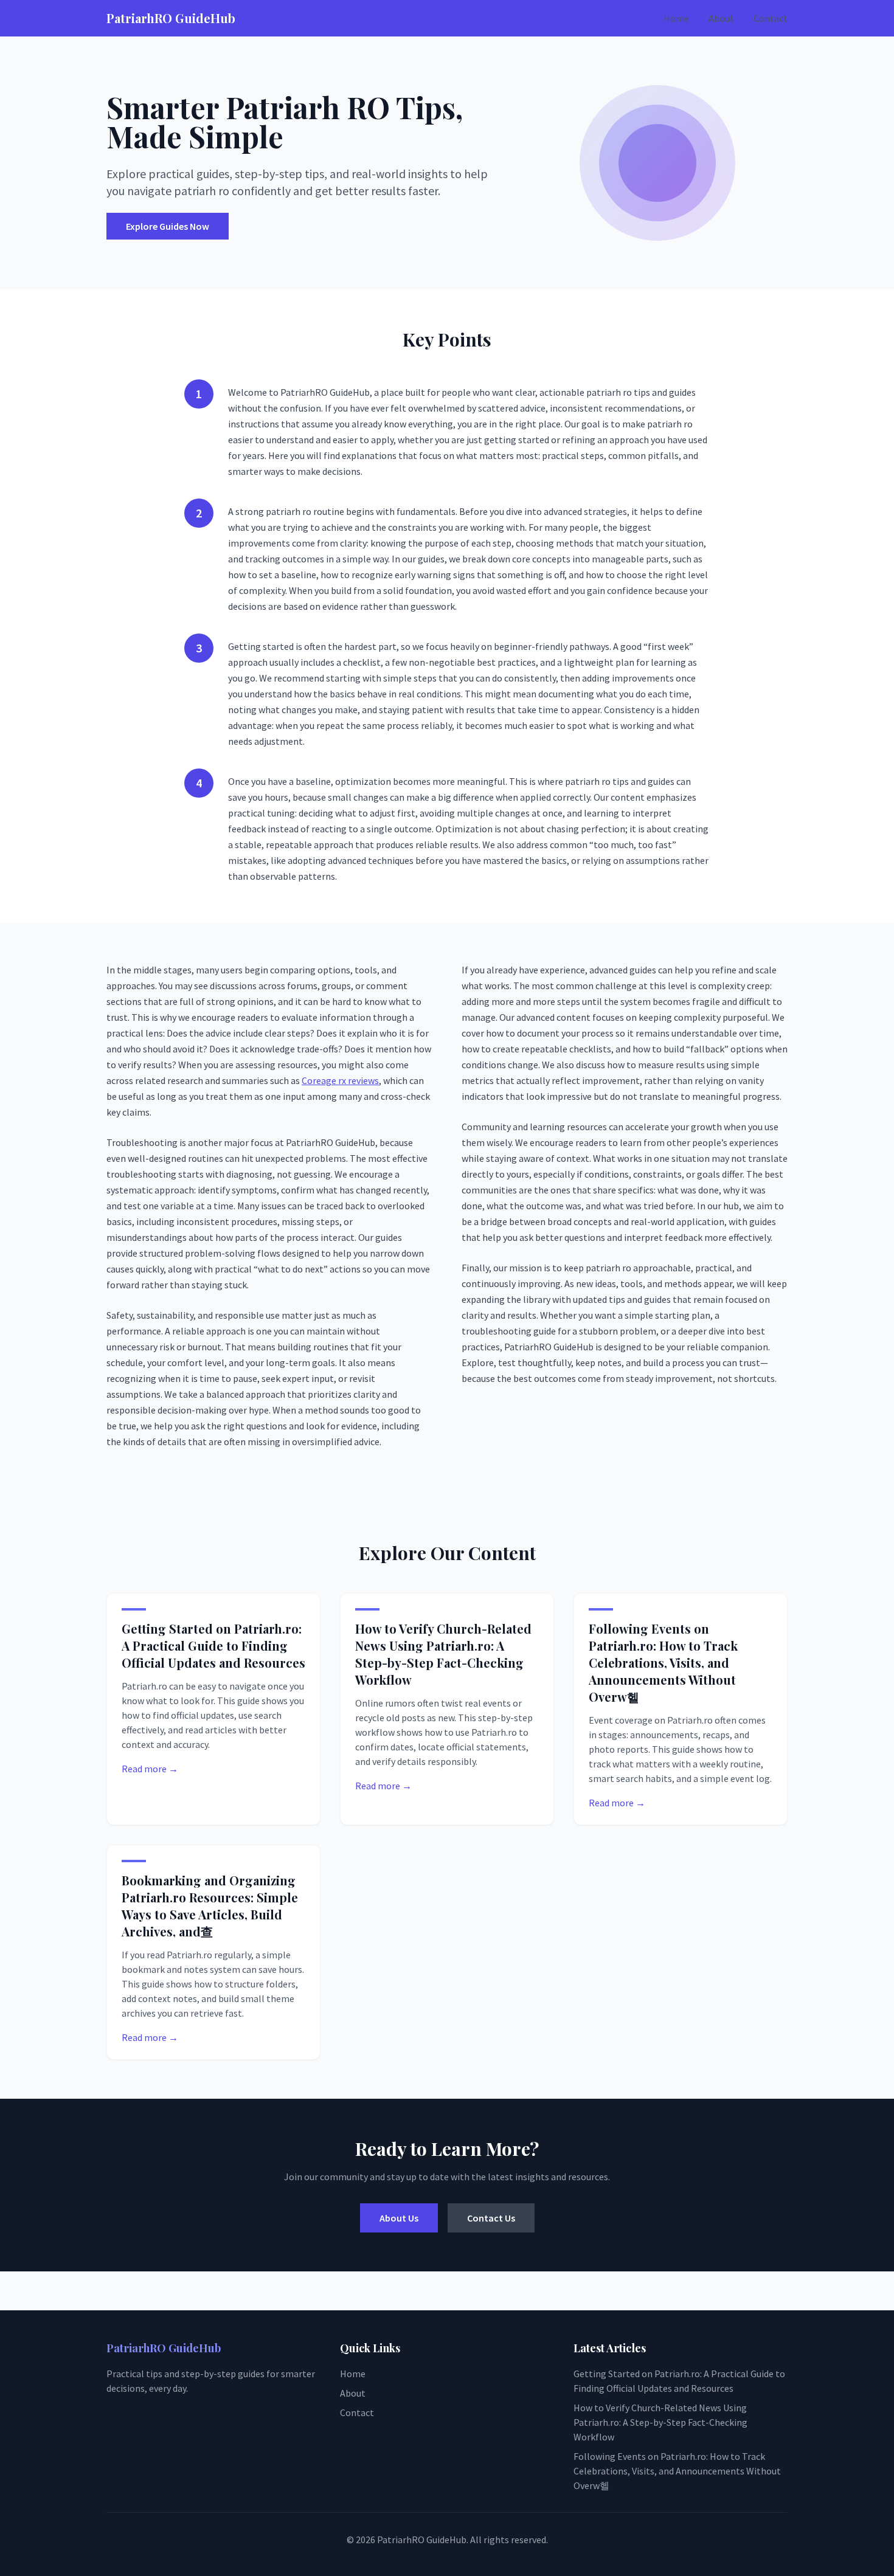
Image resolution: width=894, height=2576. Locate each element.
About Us (399, 2218)
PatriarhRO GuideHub (171, 18)
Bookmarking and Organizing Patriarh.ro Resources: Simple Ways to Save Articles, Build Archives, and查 (210, 1906)
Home (676, 18)
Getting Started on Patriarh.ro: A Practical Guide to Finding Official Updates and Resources (213, 1645)
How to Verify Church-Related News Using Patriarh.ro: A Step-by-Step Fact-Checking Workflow (443, 1654)
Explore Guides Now (168, 226)
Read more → (150, 1769)
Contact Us (491, 2218)
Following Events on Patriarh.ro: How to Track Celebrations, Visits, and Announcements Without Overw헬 (663, 1663)
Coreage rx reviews (340, 1080)
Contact (771, 18)
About (721, 18)
